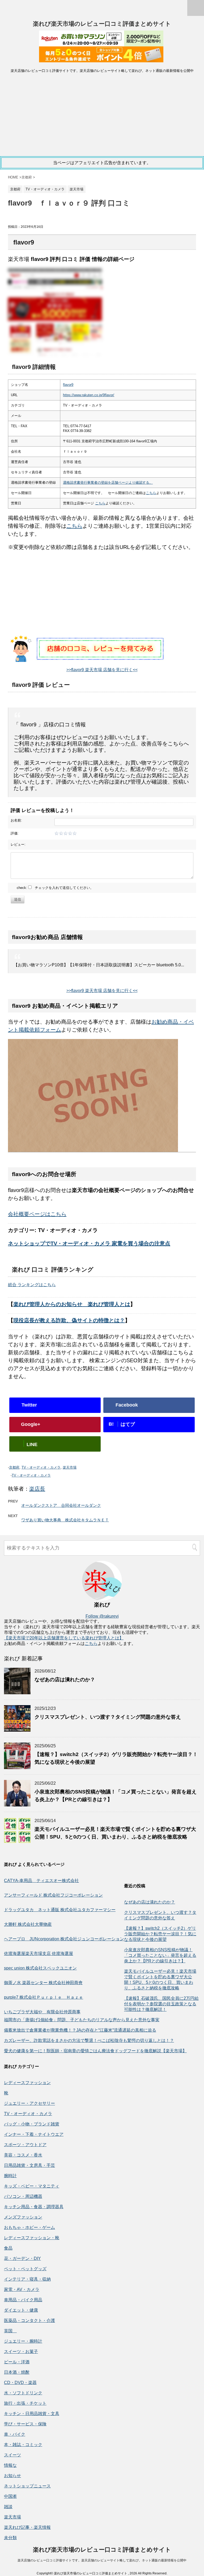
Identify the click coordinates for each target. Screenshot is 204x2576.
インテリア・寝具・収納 (27, 2279)
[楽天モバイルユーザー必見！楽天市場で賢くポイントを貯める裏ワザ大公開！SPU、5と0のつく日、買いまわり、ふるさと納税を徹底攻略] (17, 1841)
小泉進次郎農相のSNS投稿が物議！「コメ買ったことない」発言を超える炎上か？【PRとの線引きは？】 (160, 1955)
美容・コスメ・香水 (23, 2155)
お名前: (16, 820)
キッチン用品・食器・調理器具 (34, 2207)
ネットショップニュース (27, 2486)
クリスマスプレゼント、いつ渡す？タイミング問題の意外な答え (108, 1717)
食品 (8, 2248)
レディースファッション (27, 2083)
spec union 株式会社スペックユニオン (40, 1968)
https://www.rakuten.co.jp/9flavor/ (89, 395)
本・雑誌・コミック (23, 2445)
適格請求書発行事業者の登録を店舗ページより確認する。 (108, 483)
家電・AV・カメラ (22, 2289)
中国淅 (10, 2496)
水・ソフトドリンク (23, 2393)
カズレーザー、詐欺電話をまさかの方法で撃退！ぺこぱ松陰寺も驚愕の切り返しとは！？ (89, 2040)
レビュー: (18, 844)
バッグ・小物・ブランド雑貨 (32, 2124)
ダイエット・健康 (21, 2310)
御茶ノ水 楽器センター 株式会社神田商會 (43, 1983)
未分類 (10, 2538)
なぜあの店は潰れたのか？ (65, 1680)
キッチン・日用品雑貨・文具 (32, 2414)
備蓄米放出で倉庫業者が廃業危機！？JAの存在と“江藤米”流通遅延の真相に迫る (80, 2030)
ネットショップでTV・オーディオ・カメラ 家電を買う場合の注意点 (89, 1243)
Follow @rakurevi (102, 1616)
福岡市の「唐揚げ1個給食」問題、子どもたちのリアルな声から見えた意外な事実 (82, 2020)
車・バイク (15, 2434)
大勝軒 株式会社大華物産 (28, 1924)
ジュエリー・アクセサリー (29, 2103)
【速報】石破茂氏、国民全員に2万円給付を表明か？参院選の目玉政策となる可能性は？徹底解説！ (161, 2004)
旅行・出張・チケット (25, 2403)
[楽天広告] (101, 42)
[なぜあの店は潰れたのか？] (17, 1692)
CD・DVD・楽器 (20, 2383)
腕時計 (10, 2176)
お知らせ (12, 2476)
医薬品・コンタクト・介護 (29, 2320)
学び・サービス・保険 (25, 2424)
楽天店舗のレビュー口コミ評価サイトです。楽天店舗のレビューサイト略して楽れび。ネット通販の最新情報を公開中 (102, 2560)
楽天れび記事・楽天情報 (27, 2527)
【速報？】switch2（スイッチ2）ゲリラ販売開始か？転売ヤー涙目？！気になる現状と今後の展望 (160, 1934)
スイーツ (12, 2455)
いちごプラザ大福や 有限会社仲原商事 (42, 2012)
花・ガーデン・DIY (22, 2258)
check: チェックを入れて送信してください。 (55, 888)
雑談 (8, 2507)
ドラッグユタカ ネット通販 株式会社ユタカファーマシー (60, 1910)
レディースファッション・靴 (32, 2238)
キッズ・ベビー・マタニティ (32, 2186)
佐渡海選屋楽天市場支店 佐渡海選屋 (39, 1953)
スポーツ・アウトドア (25, 2145)
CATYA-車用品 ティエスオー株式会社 (41, 1881)
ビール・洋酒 (17, 2362)
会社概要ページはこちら (37, 1214)
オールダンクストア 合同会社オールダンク (61, 1505)
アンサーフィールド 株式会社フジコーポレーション (53, 1895)
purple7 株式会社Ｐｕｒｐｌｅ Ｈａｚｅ (44, 1997)
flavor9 (68, 385)
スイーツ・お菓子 (21, 2352)
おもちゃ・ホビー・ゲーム (29, 2227)
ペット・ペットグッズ (25, 2269)
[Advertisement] (102, 116)
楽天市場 (70, 1467)
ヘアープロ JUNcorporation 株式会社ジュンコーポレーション (64, 1939)
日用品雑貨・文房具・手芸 (29, 2165)
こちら (151, 493)
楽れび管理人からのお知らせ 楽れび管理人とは (72, 1304)
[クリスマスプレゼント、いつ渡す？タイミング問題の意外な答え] (17, 1729)
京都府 (14, 1467)
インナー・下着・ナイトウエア (34, 2134)
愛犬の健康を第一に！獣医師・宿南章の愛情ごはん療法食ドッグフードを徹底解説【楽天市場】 (95, 2051)
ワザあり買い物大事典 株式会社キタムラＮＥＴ (65, 1520)
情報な (10, 2465)
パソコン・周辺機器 (23, 2196)
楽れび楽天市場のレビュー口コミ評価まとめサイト (102, 24)
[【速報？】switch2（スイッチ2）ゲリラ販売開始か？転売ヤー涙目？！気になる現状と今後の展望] (17, 1767)
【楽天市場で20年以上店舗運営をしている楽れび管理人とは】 (64, 1638)
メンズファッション (23, 2217)
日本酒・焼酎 (17, 2372)
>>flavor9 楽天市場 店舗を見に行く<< (102, 670)
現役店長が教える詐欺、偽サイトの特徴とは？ (69, 1320)
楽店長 (37, 1489)
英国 (10, 2331)
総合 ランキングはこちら (32, 1285)
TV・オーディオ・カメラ (41, 1467)
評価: (15, 833)
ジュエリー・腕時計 (23, 2341)
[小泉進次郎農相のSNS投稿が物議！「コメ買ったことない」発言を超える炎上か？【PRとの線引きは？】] (17, 1804)
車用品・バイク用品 (23, 2300)
